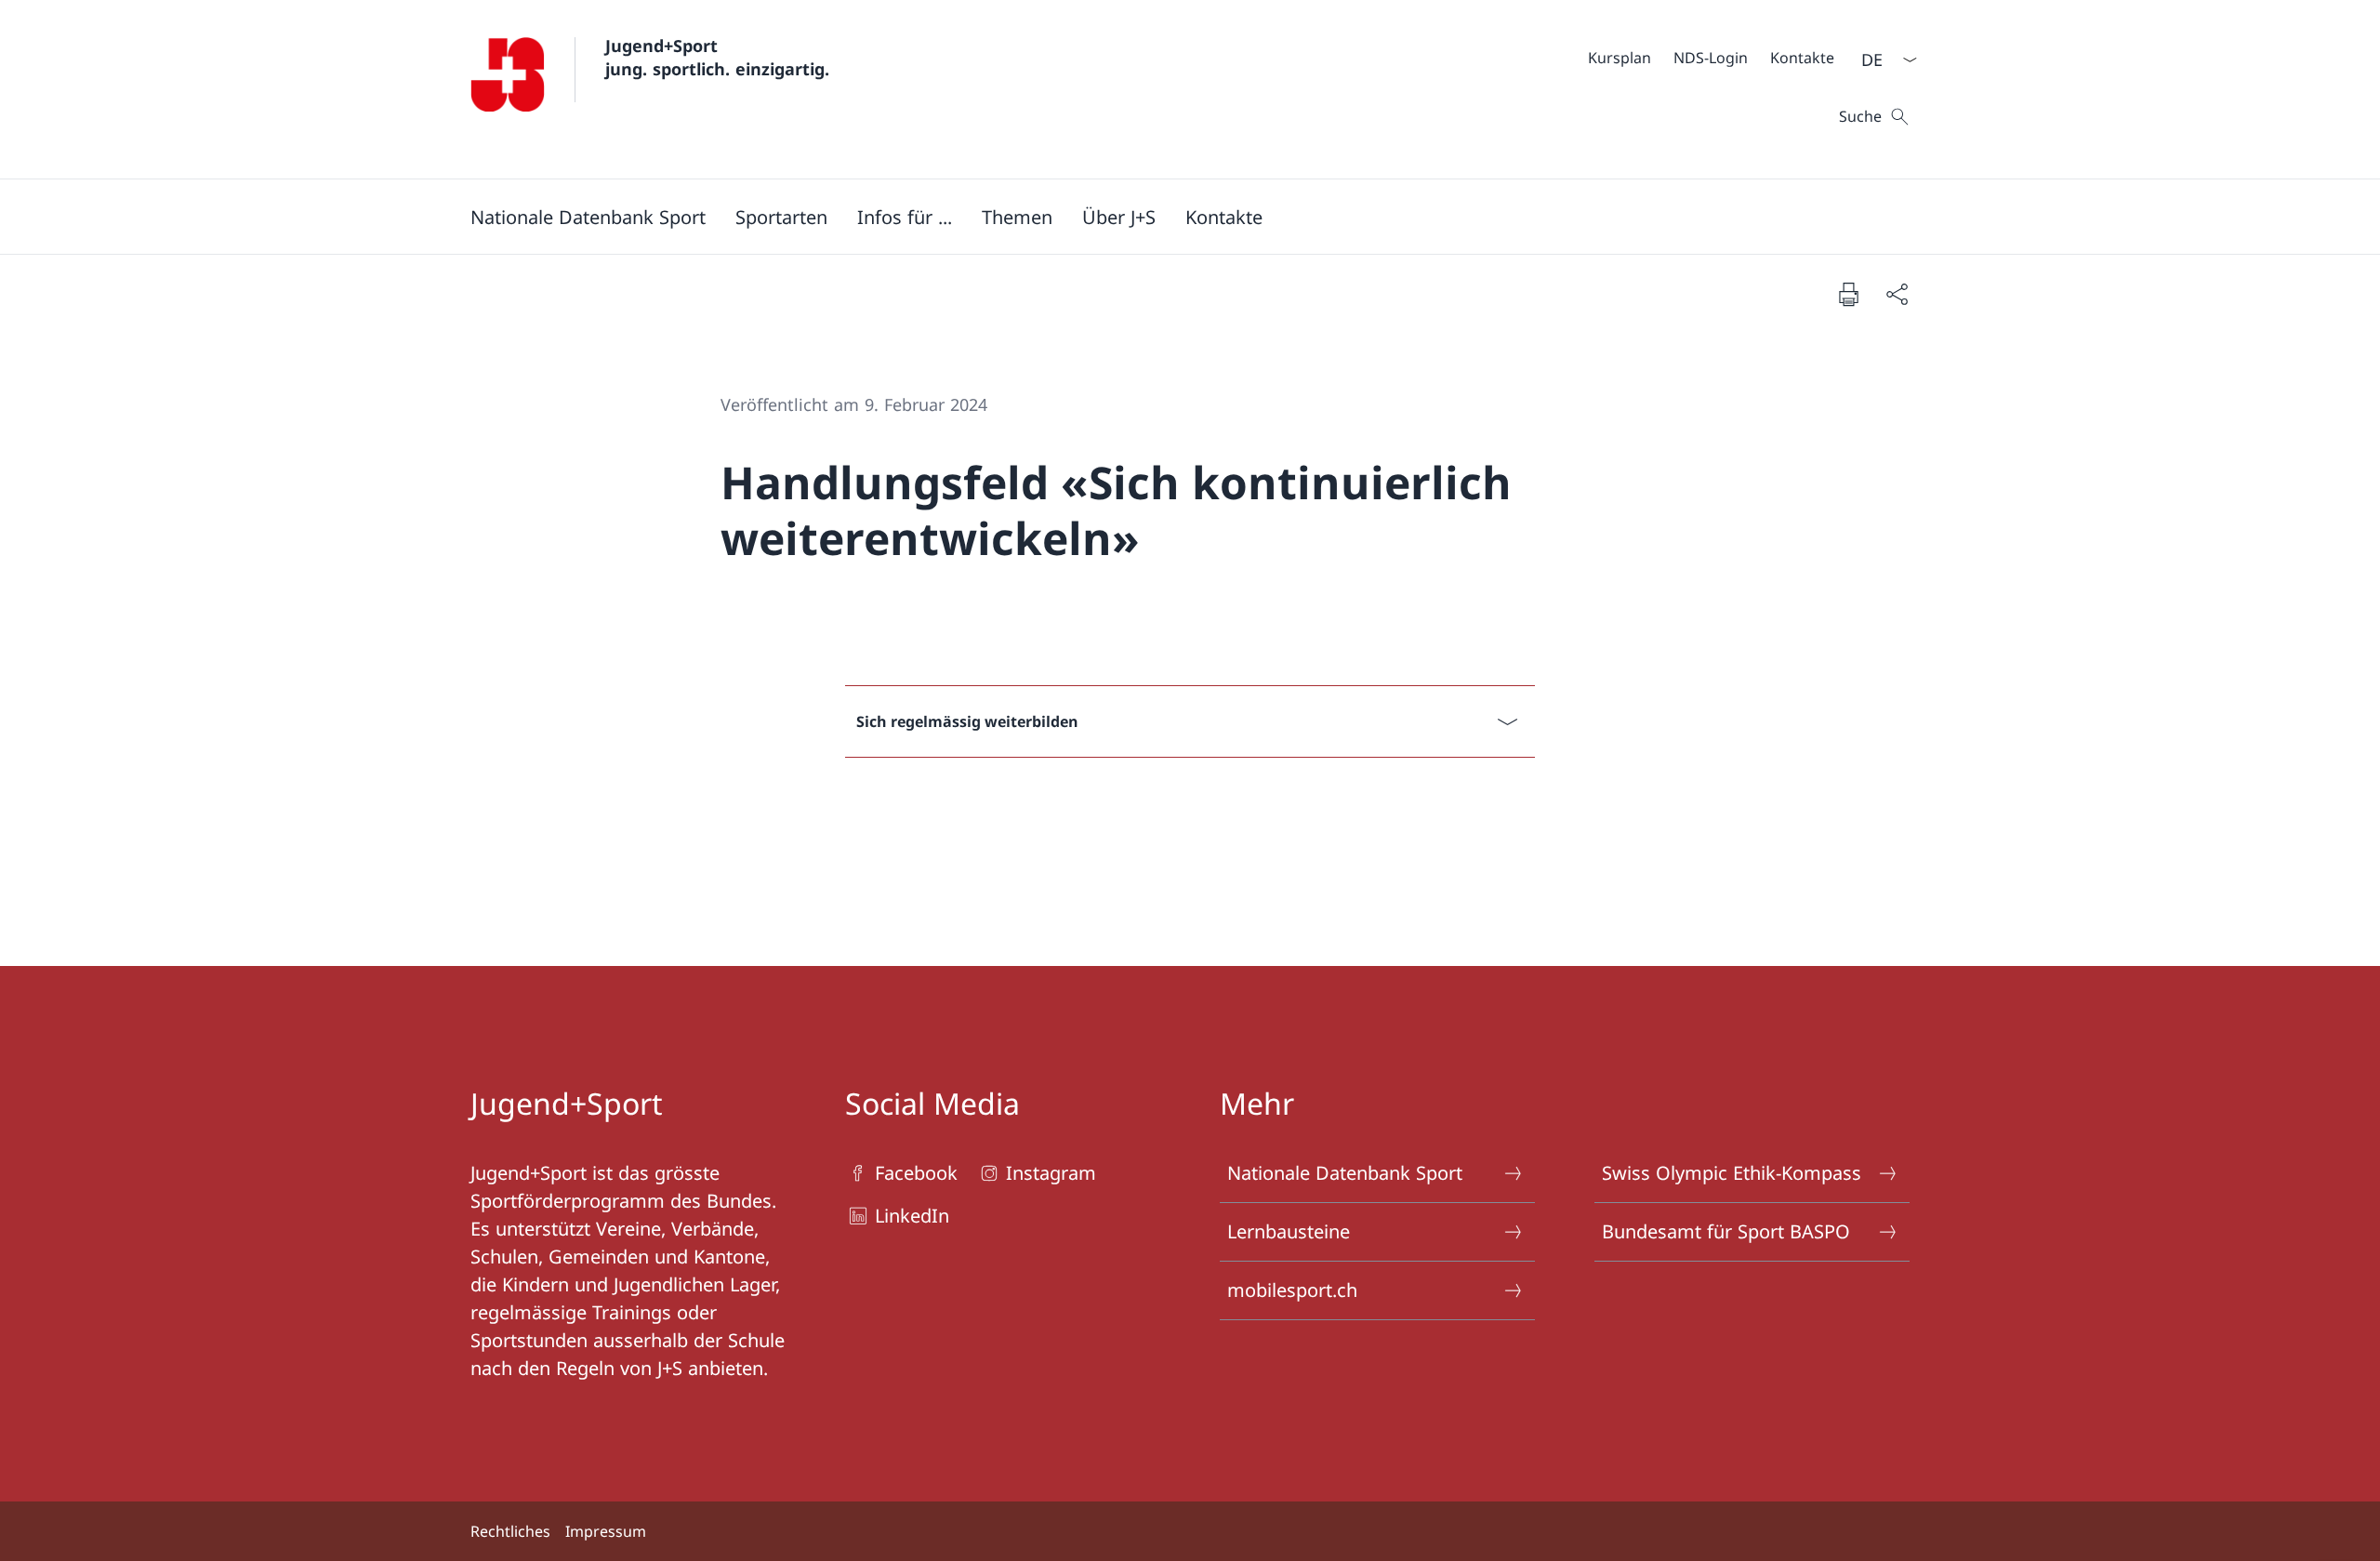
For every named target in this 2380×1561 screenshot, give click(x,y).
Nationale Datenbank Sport (1345, 1173)
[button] (588, 217)
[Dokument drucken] (1848, 294)
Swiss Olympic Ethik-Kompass (1732, 1173)
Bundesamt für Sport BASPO (1726, 1231)
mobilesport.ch (1292, 1290)
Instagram (1051, 1173)
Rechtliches (510, 1531)
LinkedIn (912, 1216)
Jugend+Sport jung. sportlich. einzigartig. (717, 57)
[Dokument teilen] (1897, 294)
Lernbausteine (1289, 1231)
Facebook (916, 1173)
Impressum (606, 1531)
